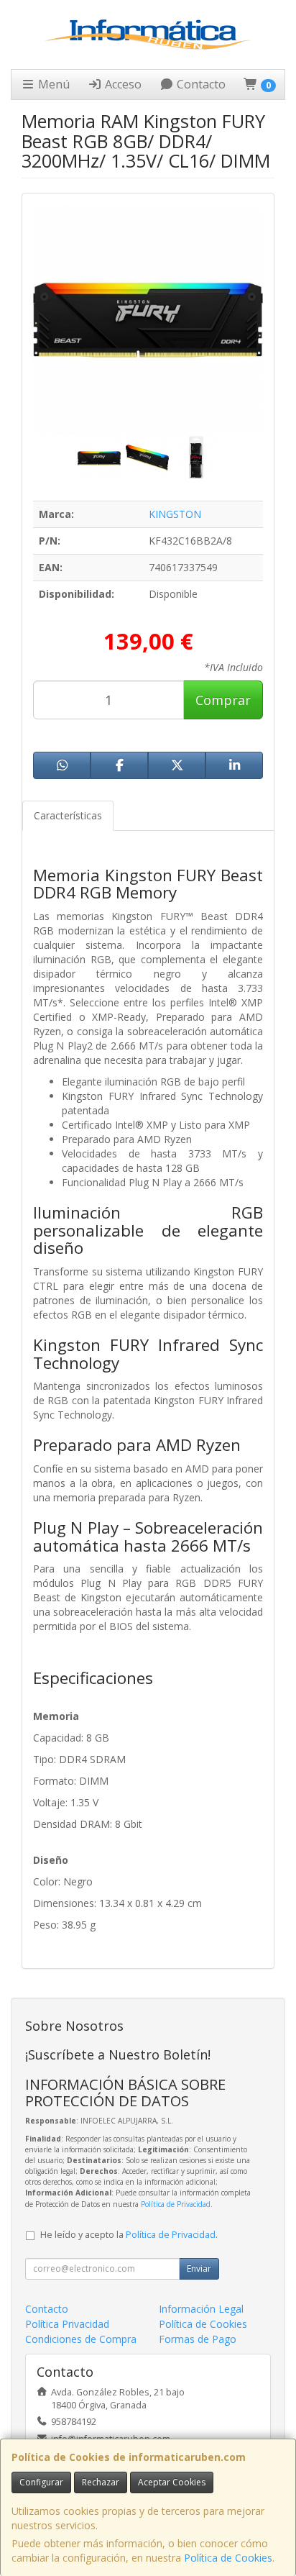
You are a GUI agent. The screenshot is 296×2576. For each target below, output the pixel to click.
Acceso (122, 84)
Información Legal (201, 2309)
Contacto (200, 84)
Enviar (199, 2268)
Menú (52, 84)
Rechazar (101, 2482)
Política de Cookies (228, 2558)
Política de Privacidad (176, 2204)
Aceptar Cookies (172, 2482)
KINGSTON (175, 514)
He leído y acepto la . (129, 2235)
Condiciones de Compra (81, 2339)
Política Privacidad (67, 2324)
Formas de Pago (198, 2339)
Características (68, 815)
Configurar (41, 2482)
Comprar (223, 700)
